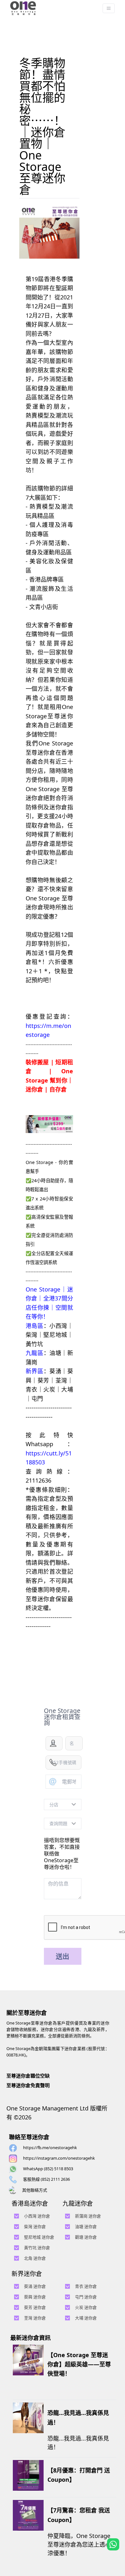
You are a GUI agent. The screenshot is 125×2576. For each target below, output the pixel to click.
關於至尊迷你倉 (27, 2013)
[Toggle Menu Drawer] (109, 8)
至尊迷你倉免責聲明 (28, 2085)
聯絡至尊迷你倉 (29, 2137)
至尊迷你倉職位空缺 (28, 2076)
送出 (63, 1956)
